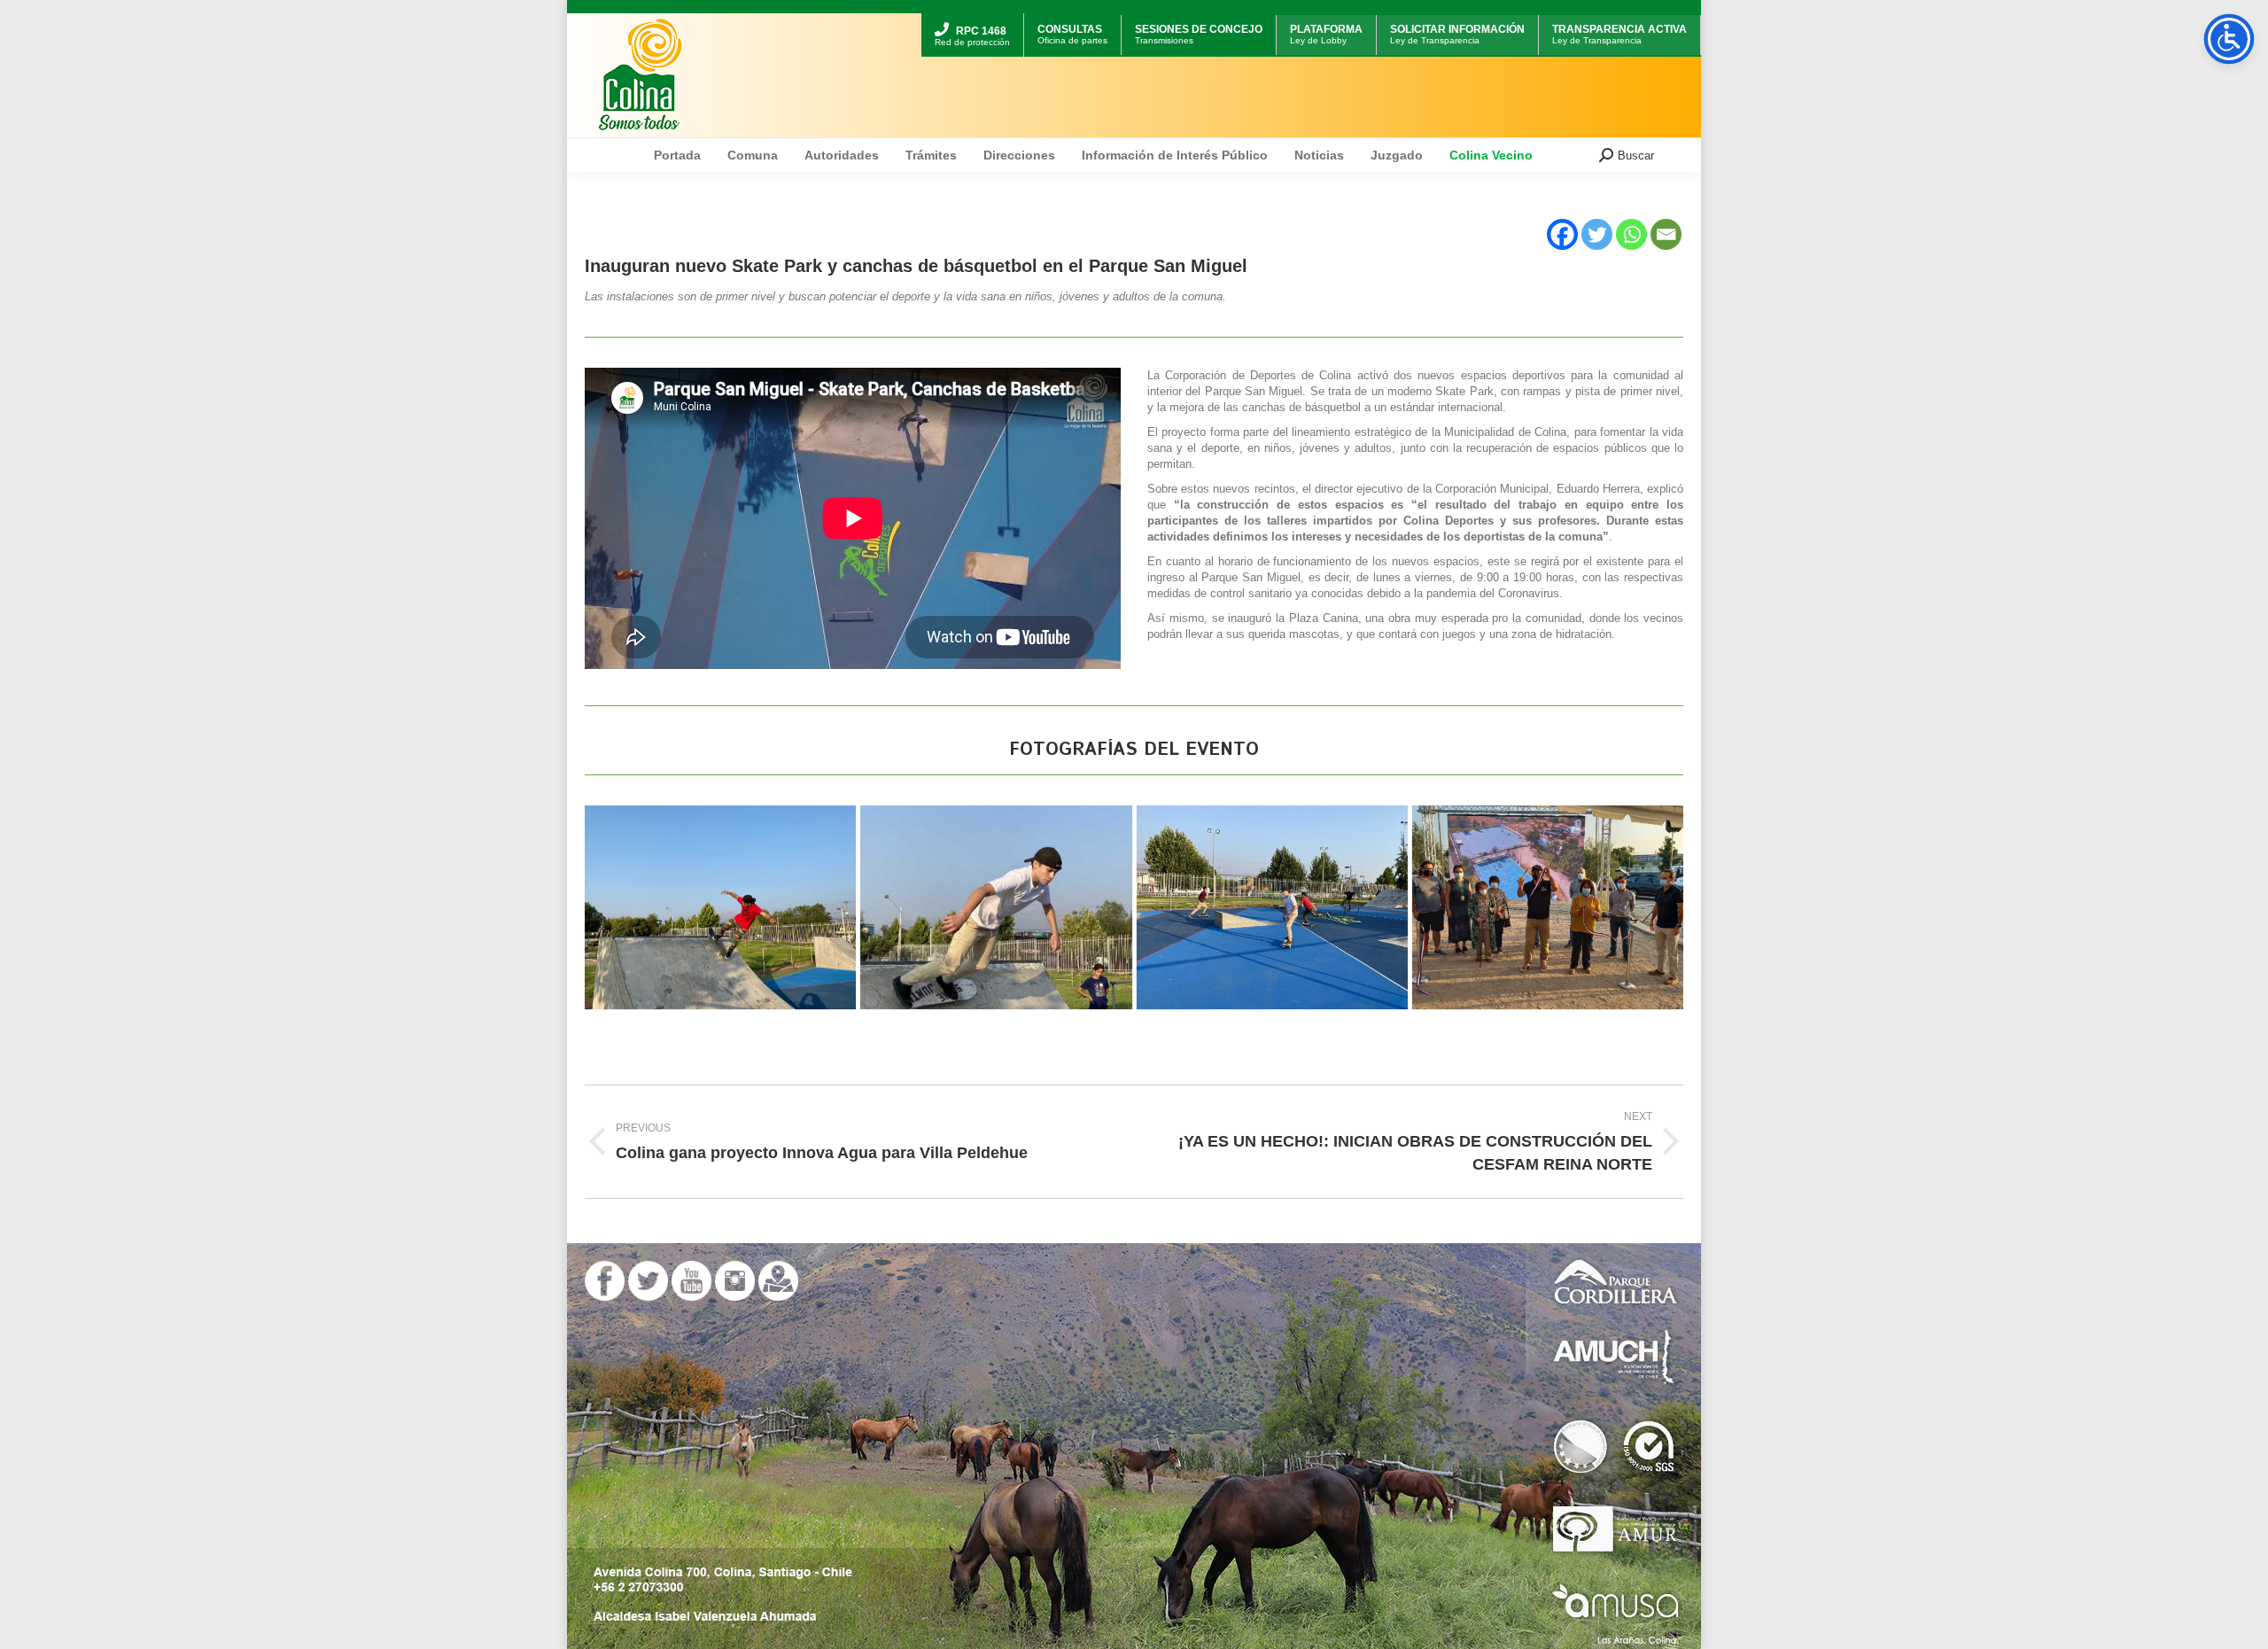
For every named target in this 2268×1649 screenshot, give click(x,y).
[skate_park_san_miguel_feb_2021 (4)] (1548, 907)
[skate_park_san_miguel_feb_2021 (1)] (720, 907)
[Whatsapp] (1631, 234)
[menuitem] (972, 16)
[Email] (1666, 234)
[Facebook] (1562, 234)
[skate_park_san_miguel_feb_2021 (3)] (1272, 907)
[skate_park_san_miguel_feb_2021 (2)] (996, 907)
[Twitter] (1597, 234)
